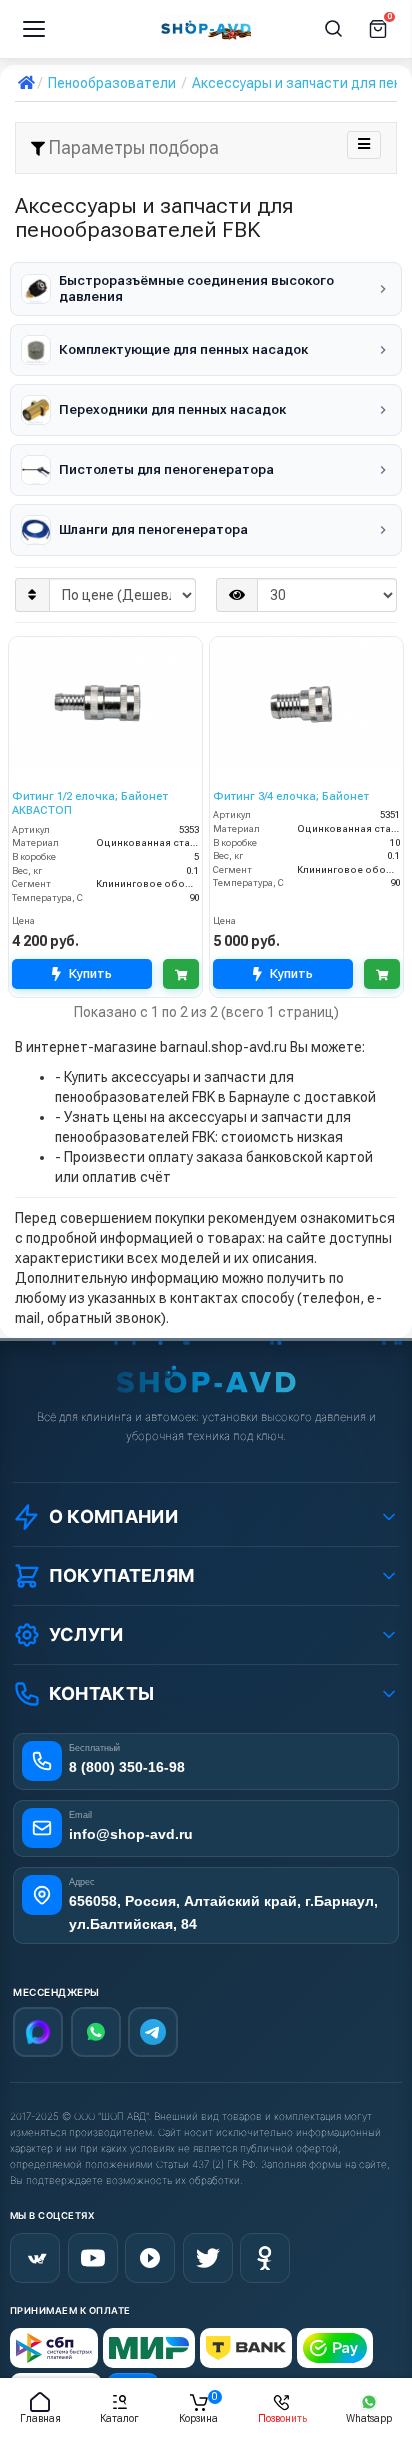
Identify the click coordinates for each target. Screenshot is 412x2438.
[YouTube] (93, 2258)
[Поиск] (334, 29)
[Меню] (34, 29)
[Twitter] (208, 2258)
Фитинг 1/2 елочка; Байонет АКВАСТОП (90, 803)
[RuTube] (150, 2258)
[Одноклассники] (265, 2258)
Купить (90, 973)
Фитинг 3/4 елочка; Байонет (291, 796)
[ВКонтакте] (35, 2258)
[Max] (38, 2032)
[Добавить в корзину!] (181, 974)
